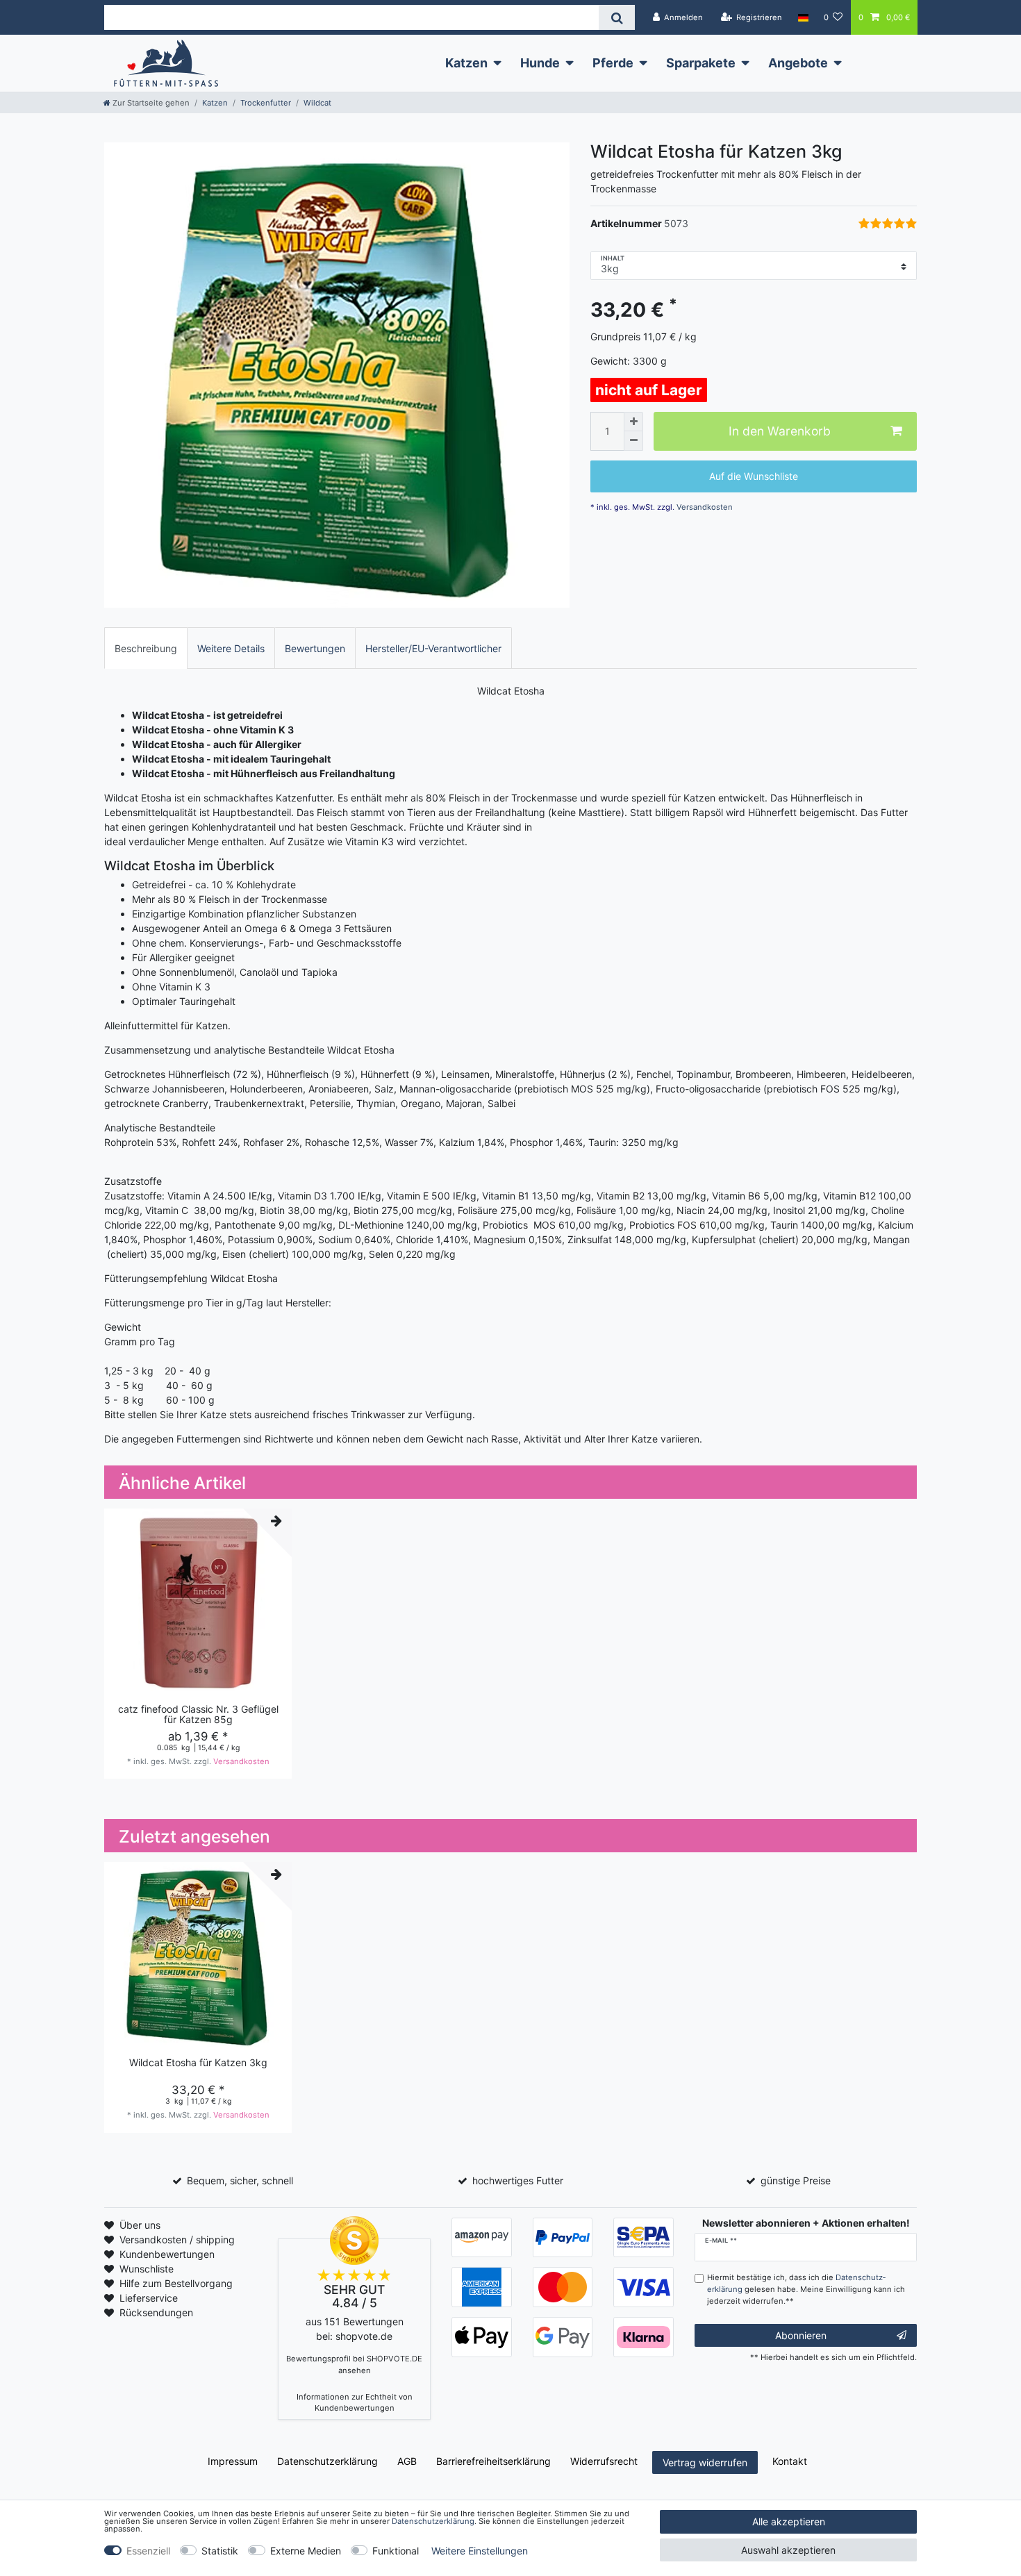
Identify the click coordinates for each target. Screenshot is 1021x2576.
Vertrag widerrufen (705, 2462)
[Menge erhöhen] (633, 422)
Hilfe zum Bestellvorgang (176, 2283)
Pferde (613, 63)
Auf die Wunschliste (754, 477)
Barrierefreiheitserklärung (493, 2461)
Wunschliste (147, 2269)
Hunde (540, 63)
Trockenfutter (266, 103)
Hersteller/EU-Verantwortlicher (433, 648)
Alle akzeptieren (789, 2521)
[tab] (146, 648)
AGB (407, 2461)
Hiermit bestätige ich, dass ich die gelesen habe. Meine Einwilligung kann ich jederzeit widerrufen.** (806, 2289)
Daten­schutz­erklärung (327, 2461)
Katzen (466, 63)
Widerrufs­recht (604, 2461)
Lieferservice (149, 2298)
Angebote (798, 63)
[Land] (803, 17)
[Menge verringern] (633, 441)
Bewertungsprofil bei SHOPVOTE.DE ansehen (354, 2365)
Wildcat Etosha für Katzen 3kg (198, 2063)
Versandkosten (704, 507)
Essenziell (148, 2551)
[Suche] (616, 17)
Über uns (140, 2225)
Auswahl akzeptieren (788, 2550)
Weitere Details (231, 648)
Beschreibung (146, 648)
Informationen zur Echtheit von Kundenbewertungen (355, 2403)
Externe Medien (306, 2551)
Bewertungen (315, 648)
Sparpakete (701, 63)
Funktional (396, 2551)
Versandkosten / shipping (177, 2240)
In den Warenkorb (780, 432)
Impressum (233, 2461)
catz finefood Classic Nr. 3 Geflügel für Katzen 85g (198, 1714)
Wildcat (317, 103)
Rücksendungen (156, 2312)
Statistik (220, 2551)
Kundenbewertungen (167, 2254)
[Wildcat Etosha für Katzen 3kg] (337, 375)
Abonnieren (801, 2335)
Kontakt (790, 2461)
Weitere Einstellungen (480, 2551)
